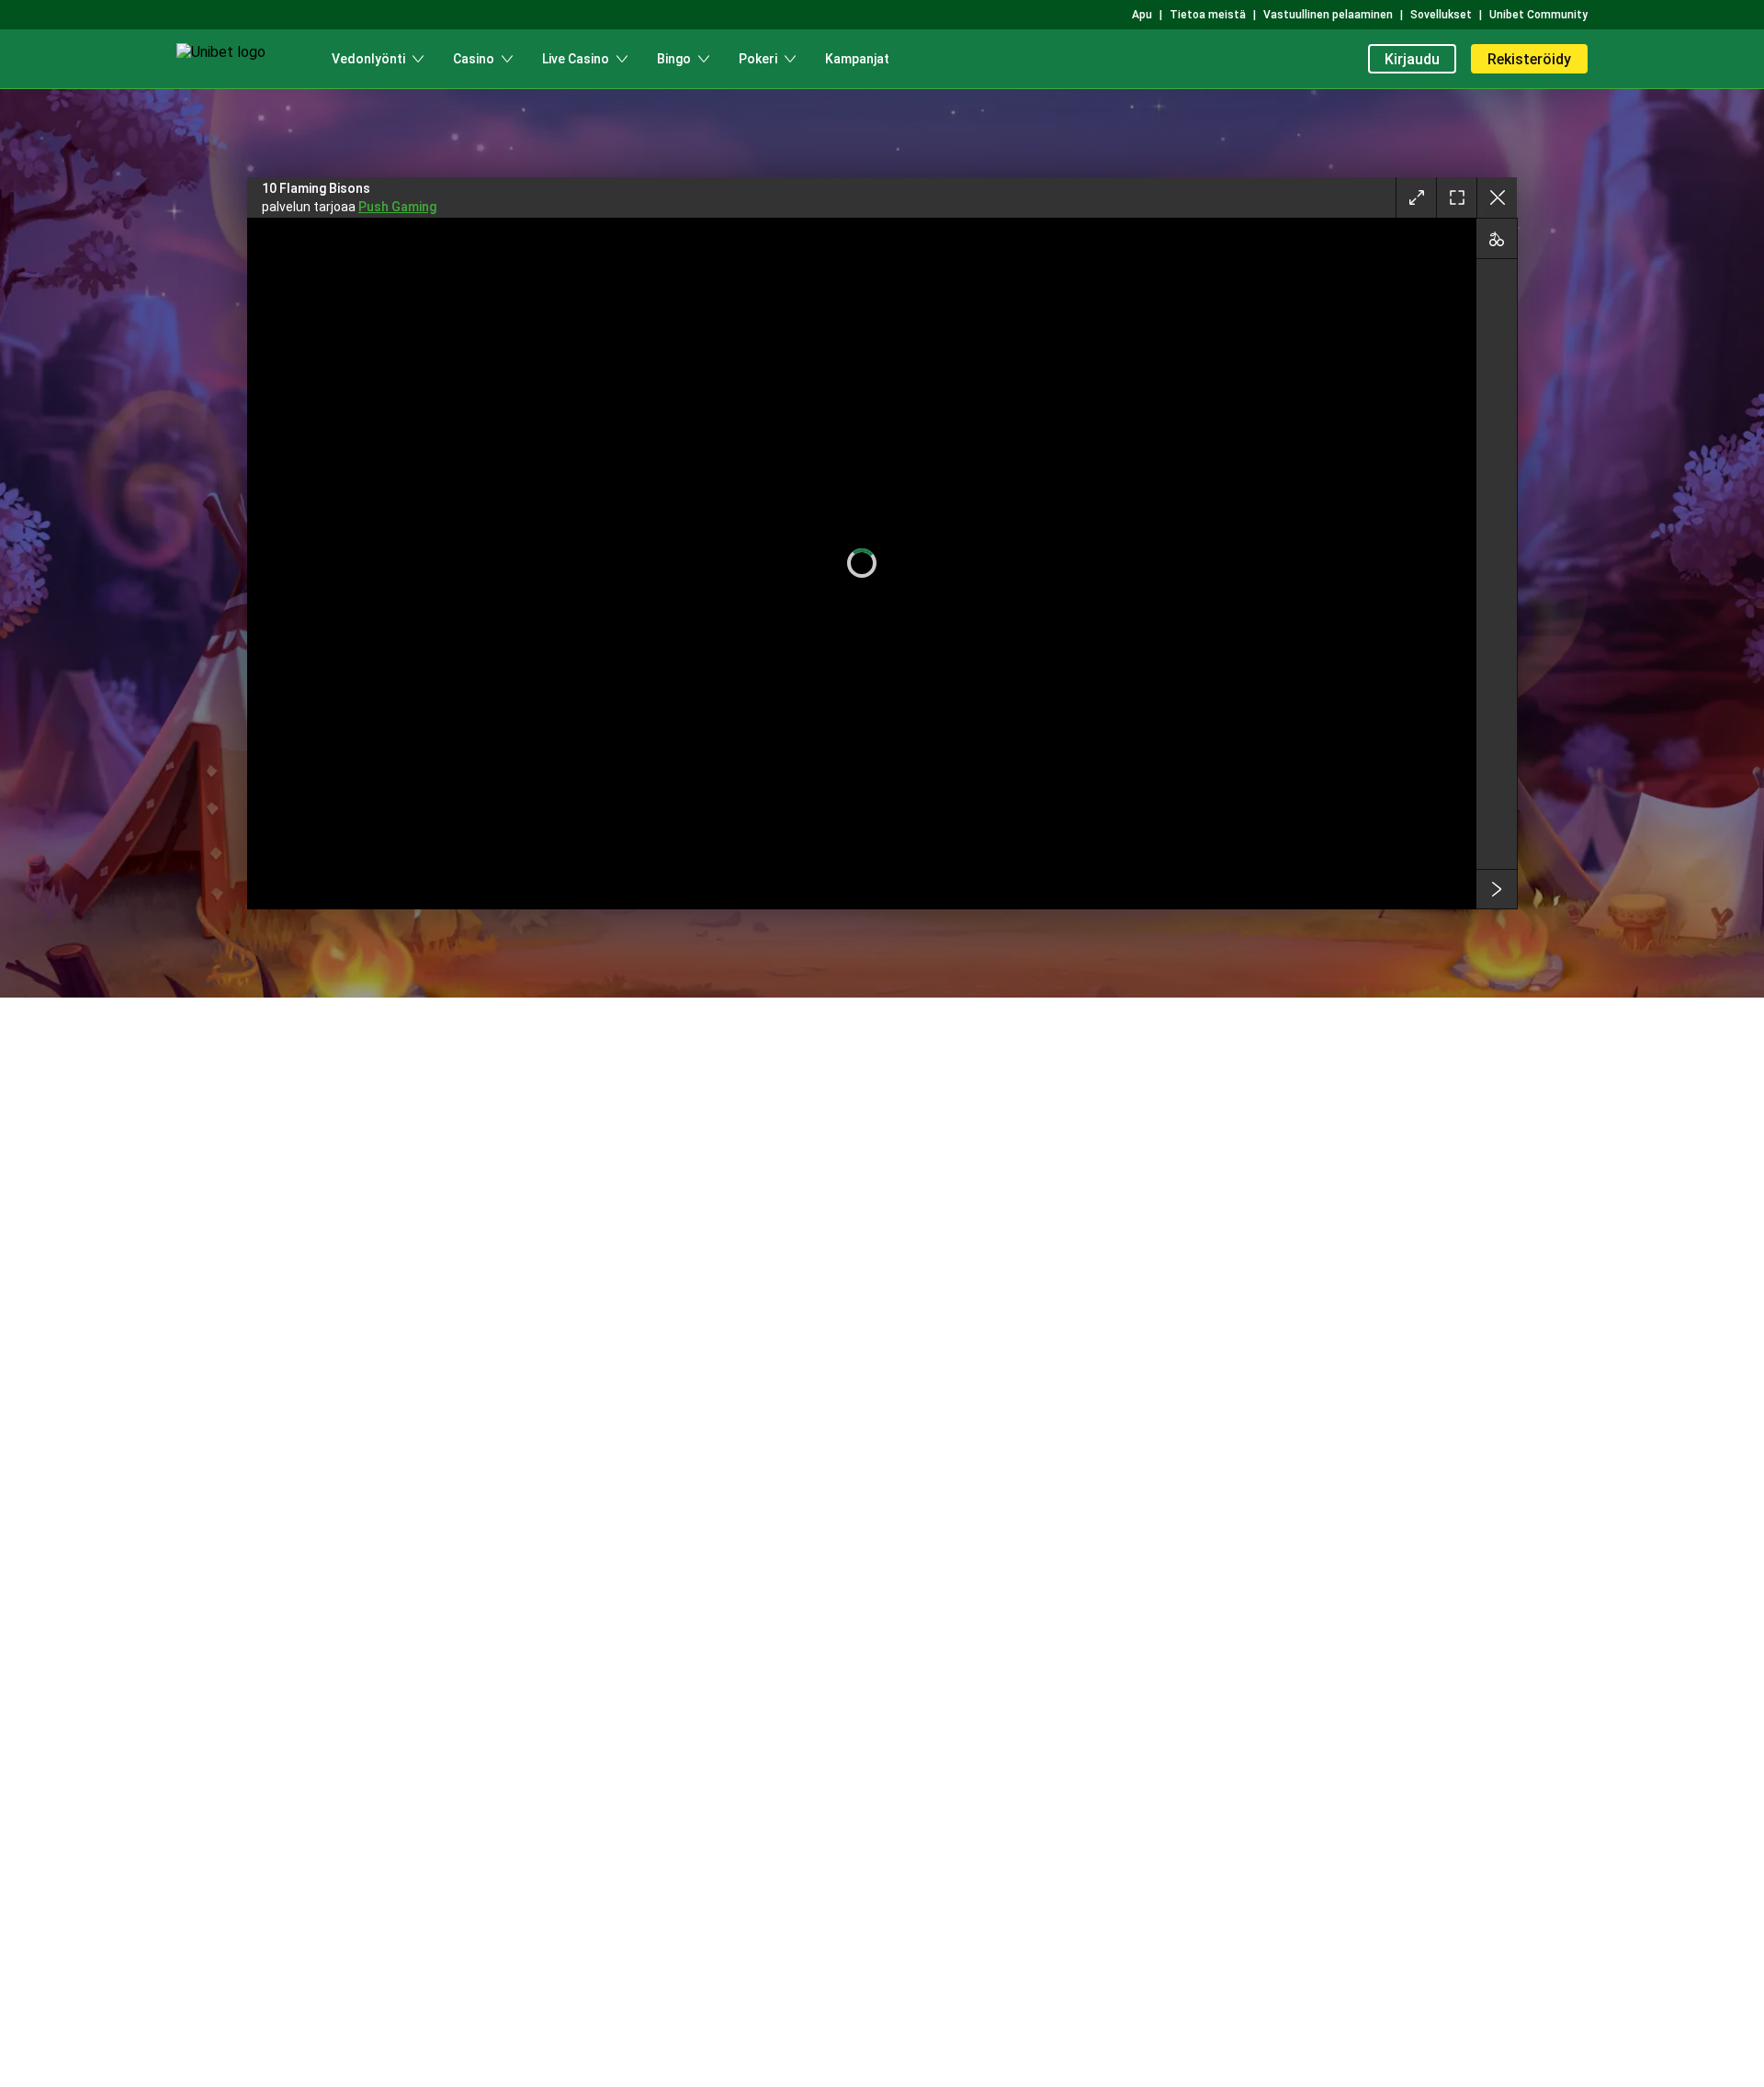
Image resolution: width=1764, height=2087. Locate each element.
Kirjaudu (1412, 59)
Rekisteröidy (1529, 59)
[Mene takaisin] (1497, 197)
